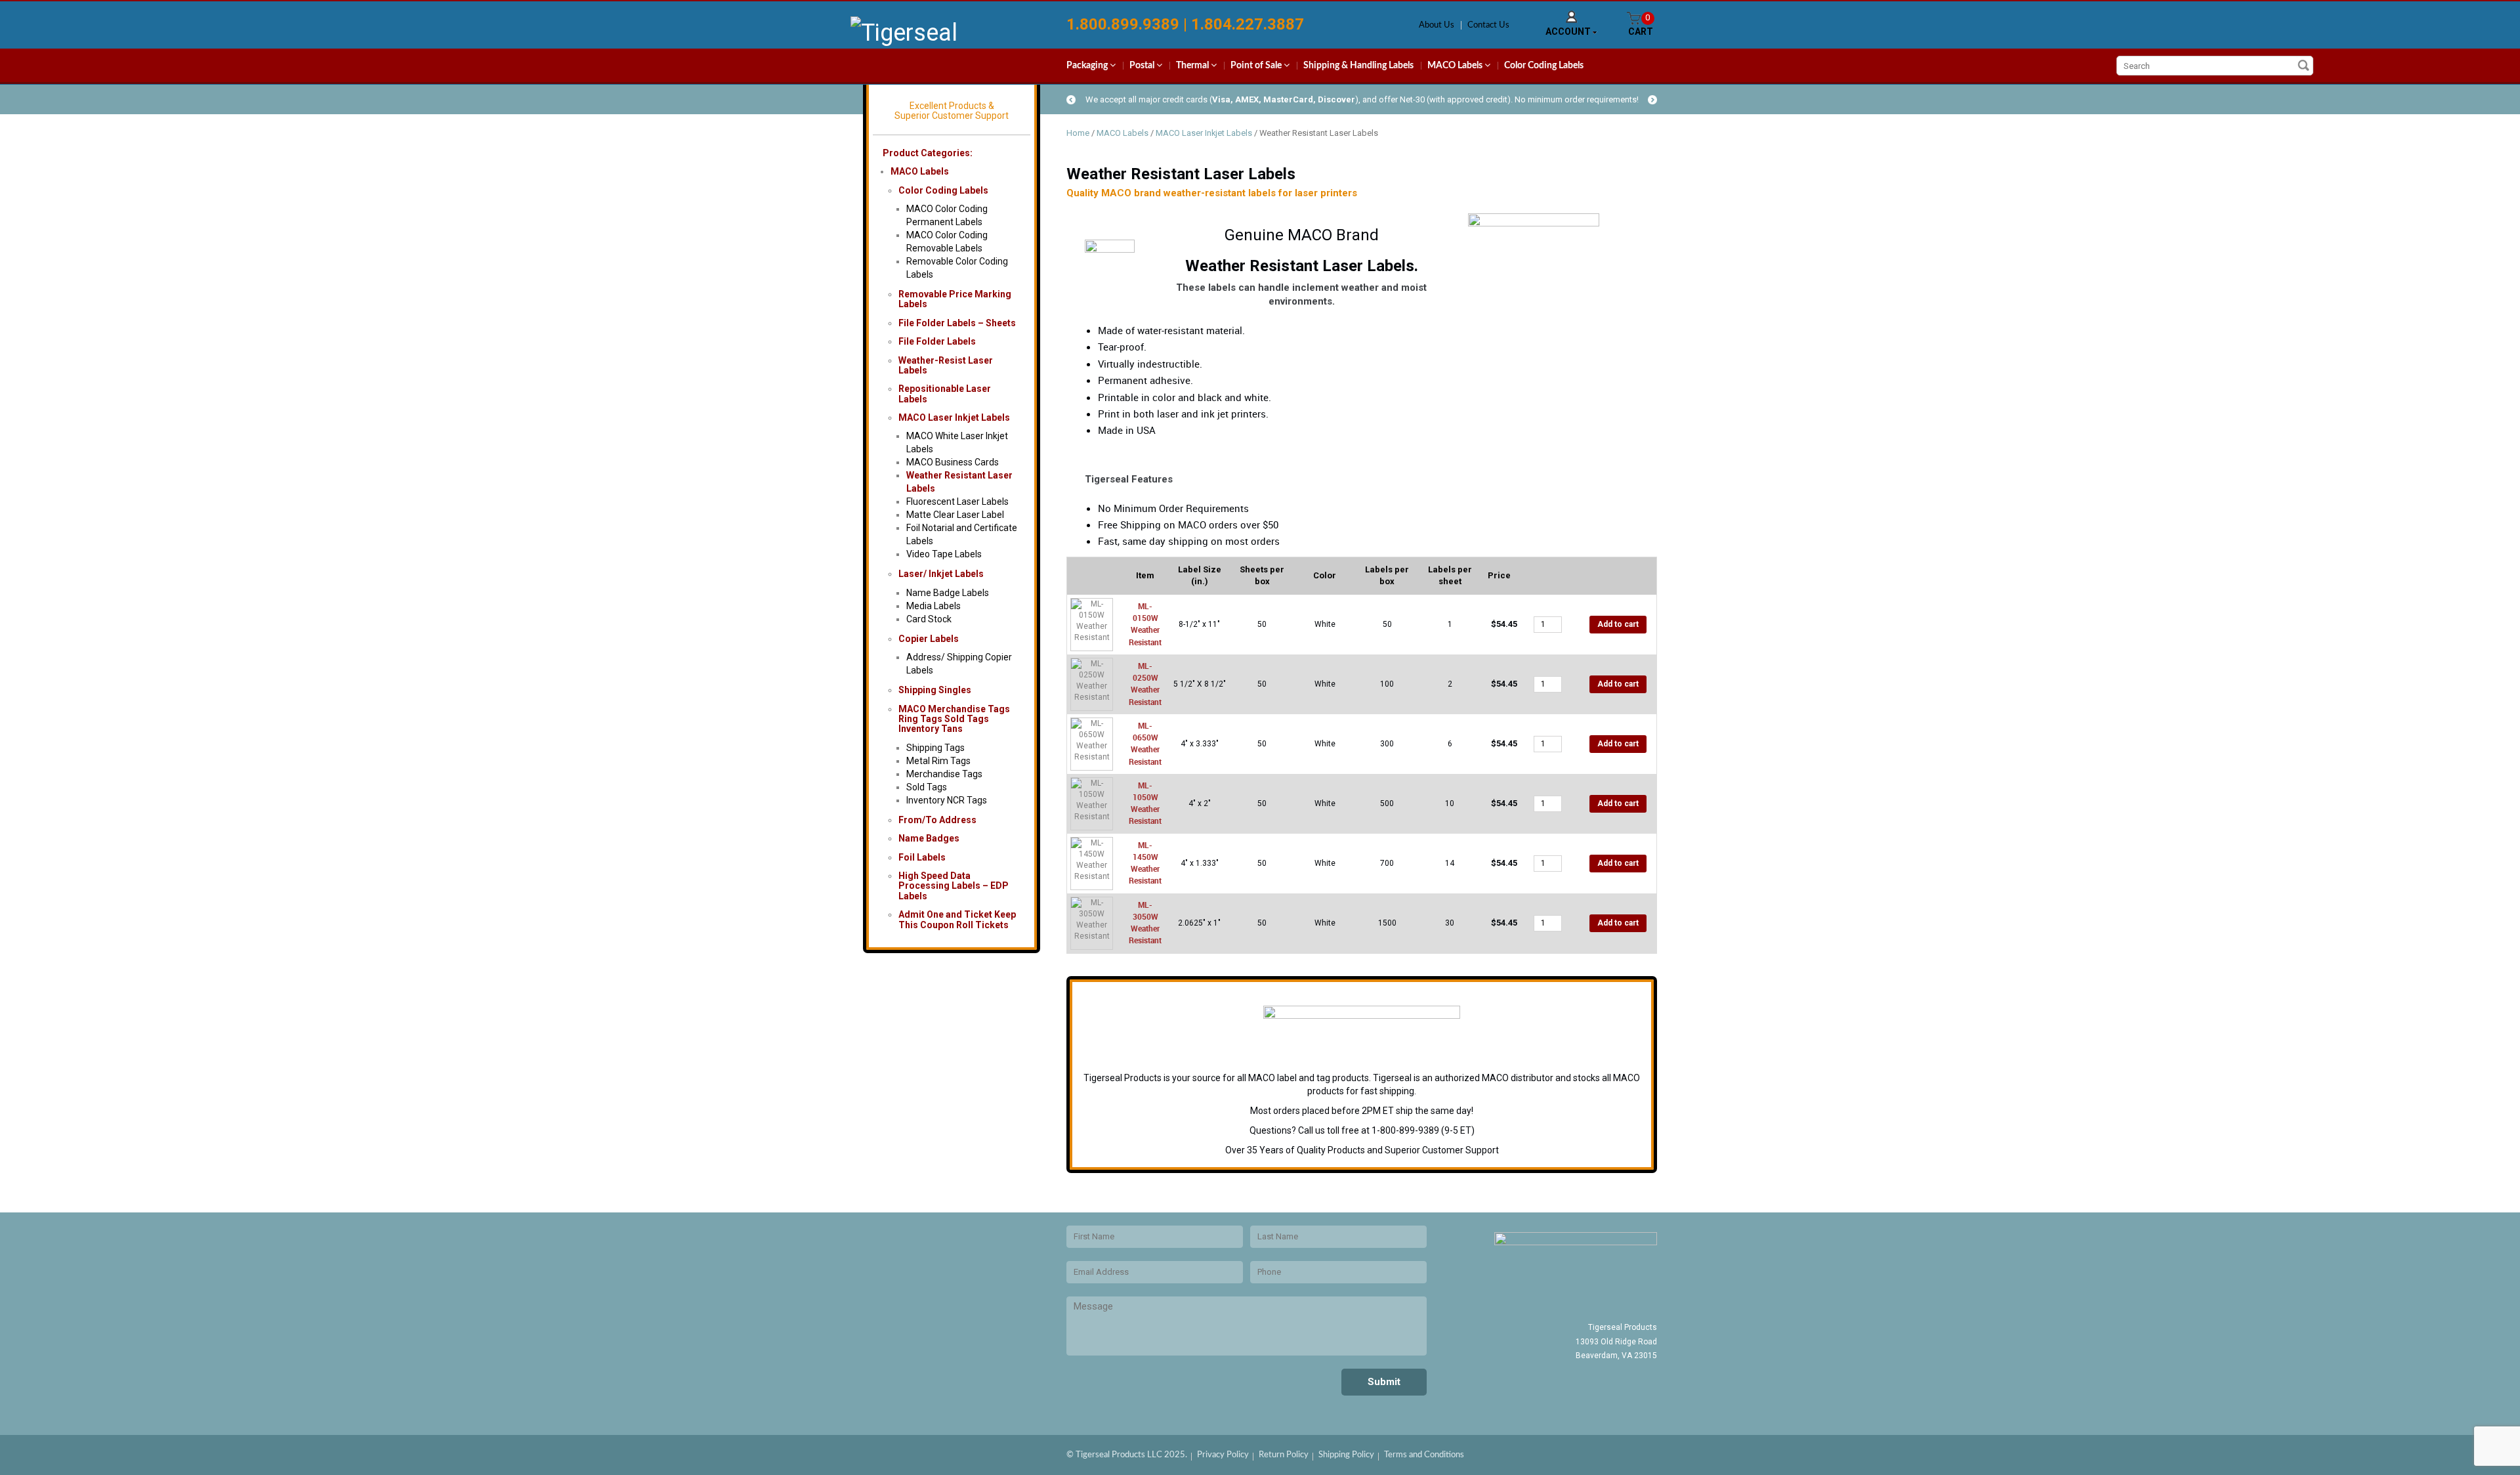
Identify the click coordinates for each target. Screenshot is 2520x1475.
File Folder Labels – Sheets (957, 323)
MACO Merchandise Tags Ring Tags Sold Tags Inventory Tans (954, 719)
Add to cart (1618, 624)
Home (1078, 133)
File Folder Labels (937, 341)
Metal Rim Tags (938, 761)
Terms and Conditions (1424, 1455)
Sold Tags (927, 787)
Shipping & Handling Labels (1358, 66)
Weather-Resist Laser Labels (946, 365)
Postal (1143, 66)
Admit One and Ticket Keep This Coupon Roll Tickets (957, 919)
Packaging (1088, 66)
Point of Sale (1257, 66)
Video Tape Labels (944, 554)
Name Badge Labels (948, 593)
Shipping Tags (935, 748)
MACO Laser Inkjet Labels (954, 417)
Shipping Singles (935, 690)
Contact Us (1488, 25)
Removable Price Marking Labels (955, 299)
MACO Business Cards (953, 462)
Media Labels (934, 606)
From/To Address (937, 820)
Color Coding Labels (1544, 66)
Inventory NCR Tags (947, 800)
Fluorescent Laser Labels (957, 502)
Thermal (1193, 66)
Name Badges (929, 838)
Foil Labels (922, 857)
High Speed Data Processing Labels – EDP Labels (954, 886)
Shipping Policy (1346, 1455)
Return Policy (1284, 1455)
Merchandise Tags (944, 774)
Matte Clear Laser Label (955, 515)
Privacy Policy (1223, 1455)
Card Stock (929, 619)
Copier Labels (929, 639)
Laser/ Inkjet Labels (941, 574)
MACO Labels (1456, 66)
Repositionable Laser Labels (945, 394)
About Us (1437, 25)
